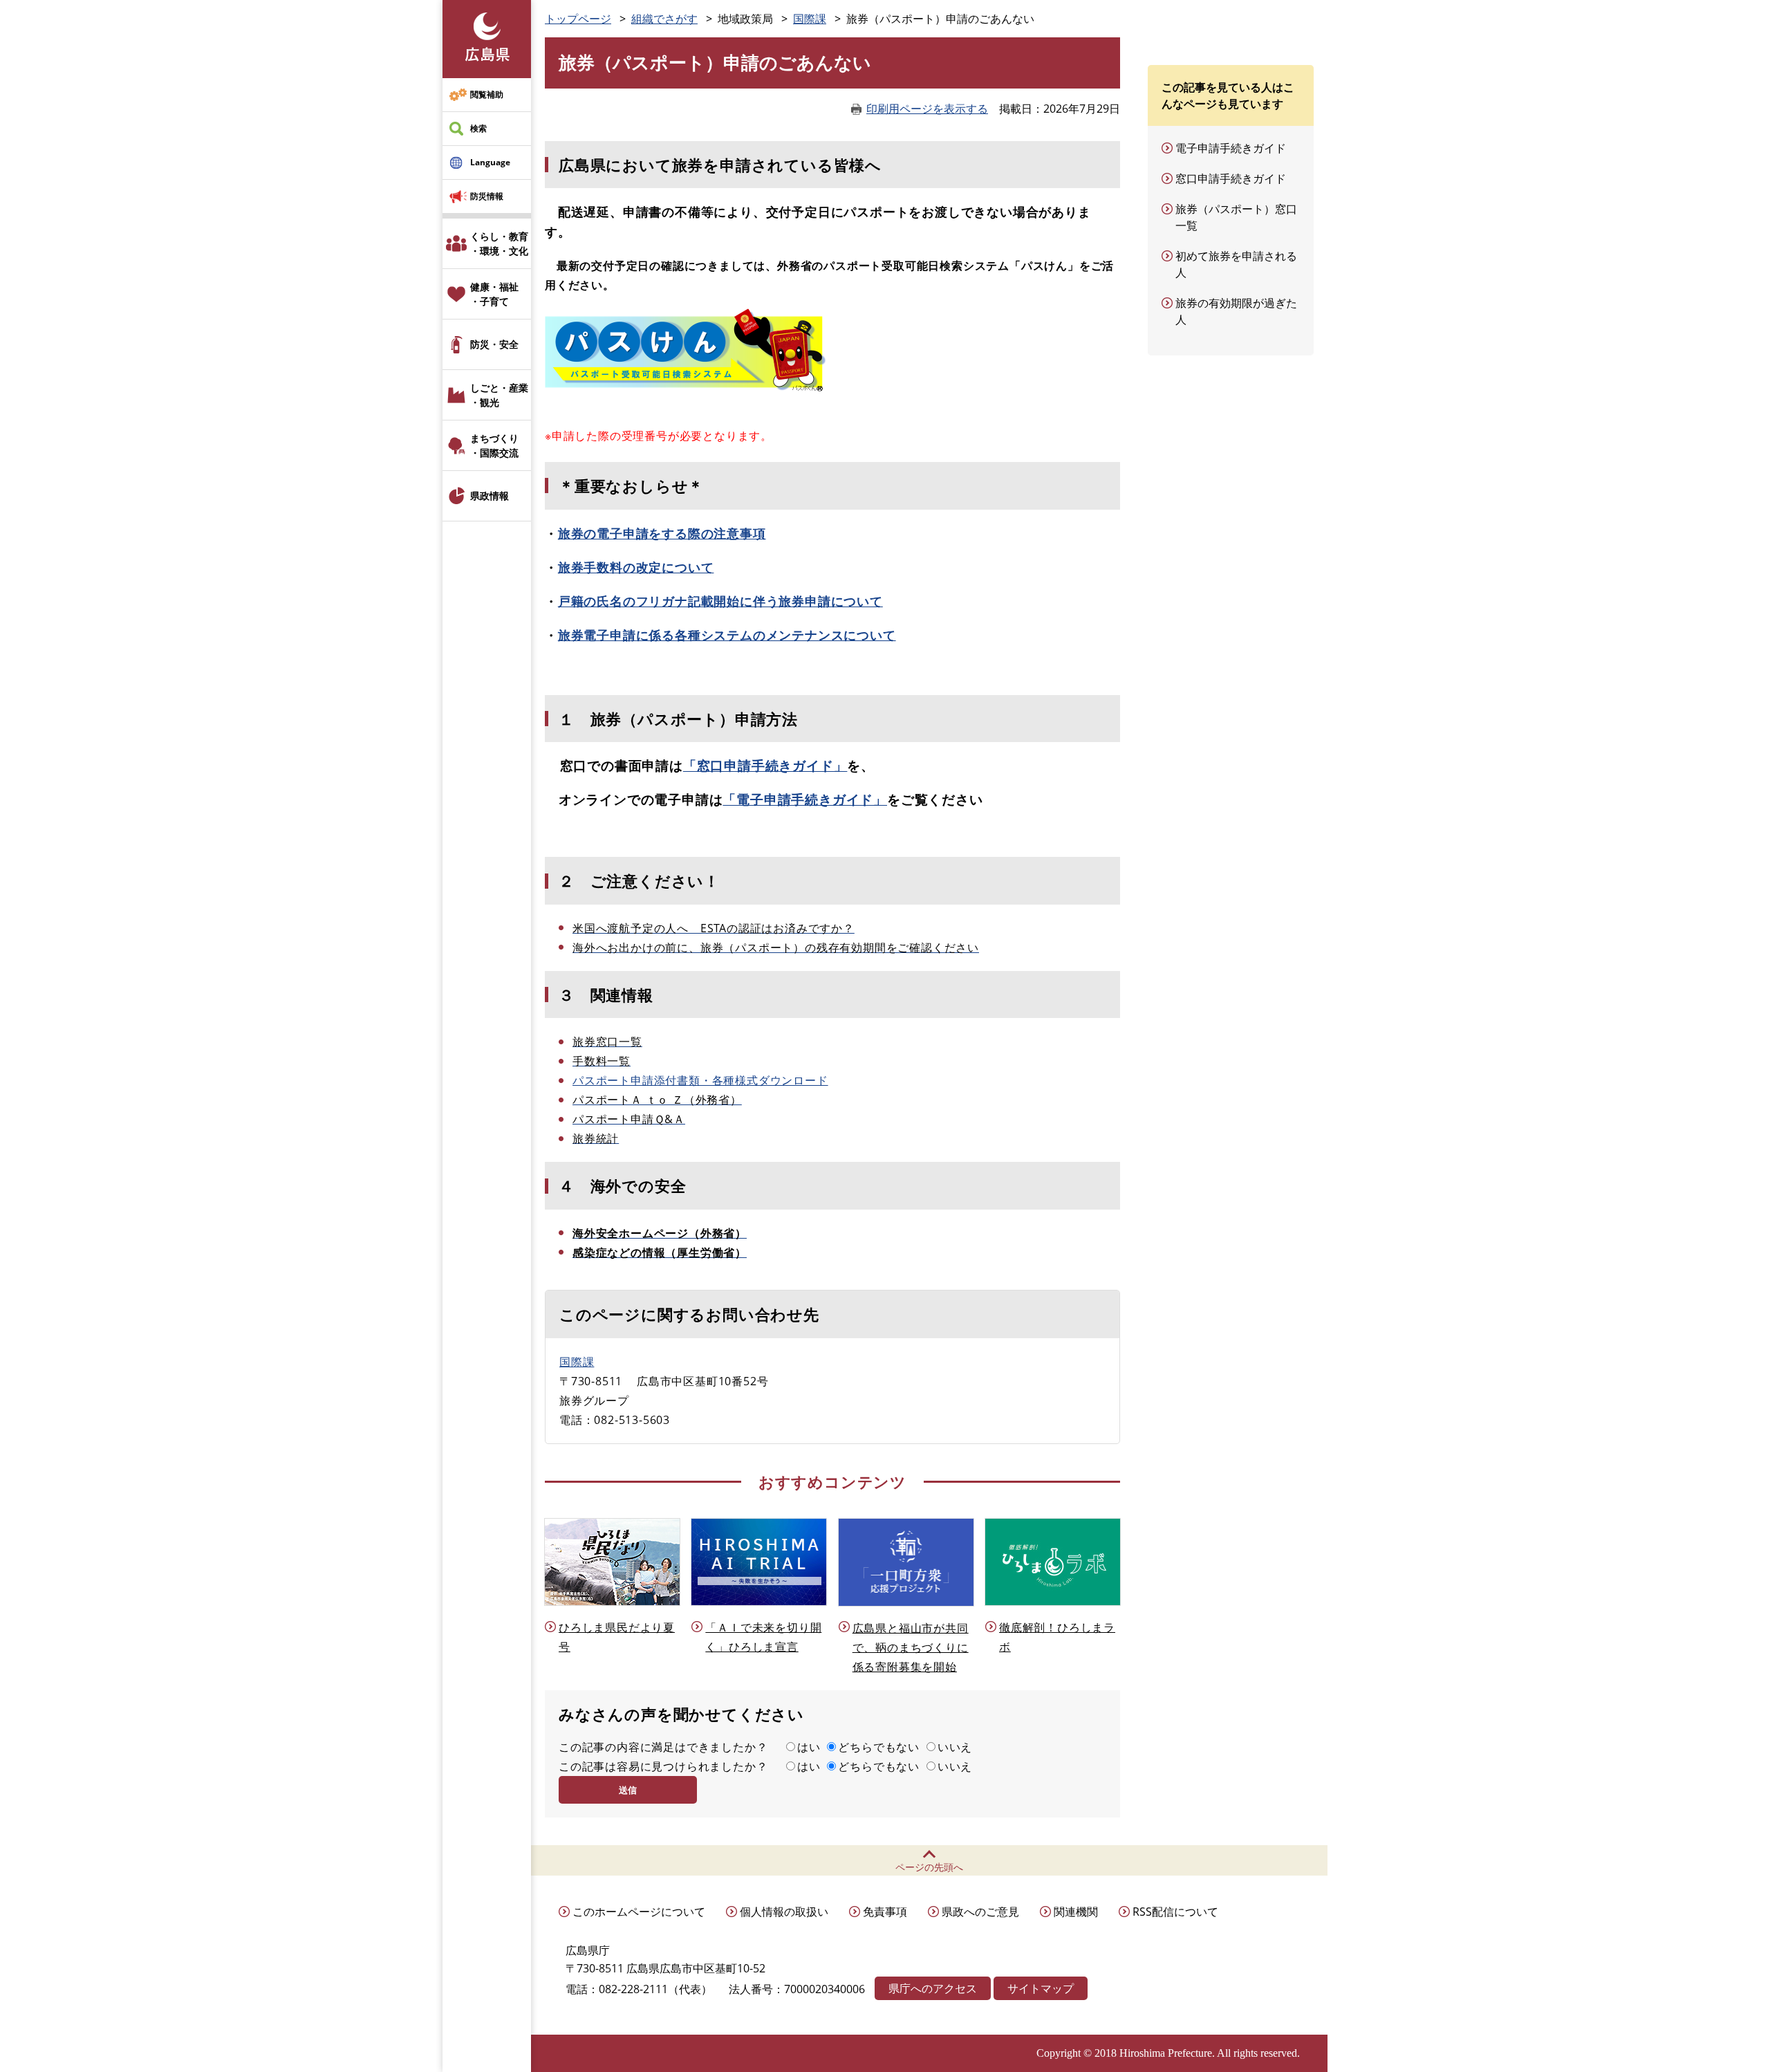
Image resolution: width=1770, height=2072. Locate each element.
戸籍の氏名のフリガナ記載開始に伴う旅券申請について (720, 601)
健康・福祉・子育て (494, 294)
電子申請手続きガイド (1231, 148)
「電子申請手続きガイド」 (805, 799)
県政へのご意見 (980, 1912)
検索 (478, 128)
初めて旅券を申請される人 (1236, 264)
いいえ (955, 1747)
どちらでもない (879, 1747)
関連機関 (1076, 1912)
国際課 (810, 19)
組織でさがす (664, 19)
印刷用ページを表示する (927, 109)
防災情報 (487, 196)
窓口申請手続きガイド (1231, 178)
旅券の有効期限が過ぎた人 (1236, 311)
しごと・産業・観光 (499, 395)
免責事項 (885, 1912)
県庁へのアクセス (933, 1988)
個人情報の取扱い (784, 1912)
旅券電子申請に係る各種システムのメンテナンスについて (727, 635)
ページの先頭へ (929, 1867)
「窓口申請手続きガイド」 (765, 765)
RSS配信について (1175, 1912)
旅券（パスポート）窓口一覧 (1236, 217)
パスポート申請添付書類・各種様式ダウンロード (700, 1080)
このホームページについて (639, 1912)
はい (809, 1747)
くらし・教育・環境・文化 (499, 243)
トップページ (578, 19)
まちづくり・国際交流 (494, 445)
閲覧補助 (487, 94)
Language (490, 162)
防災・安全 (494, 344)
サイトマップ (1041, 1988)
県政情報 (490, 496)
